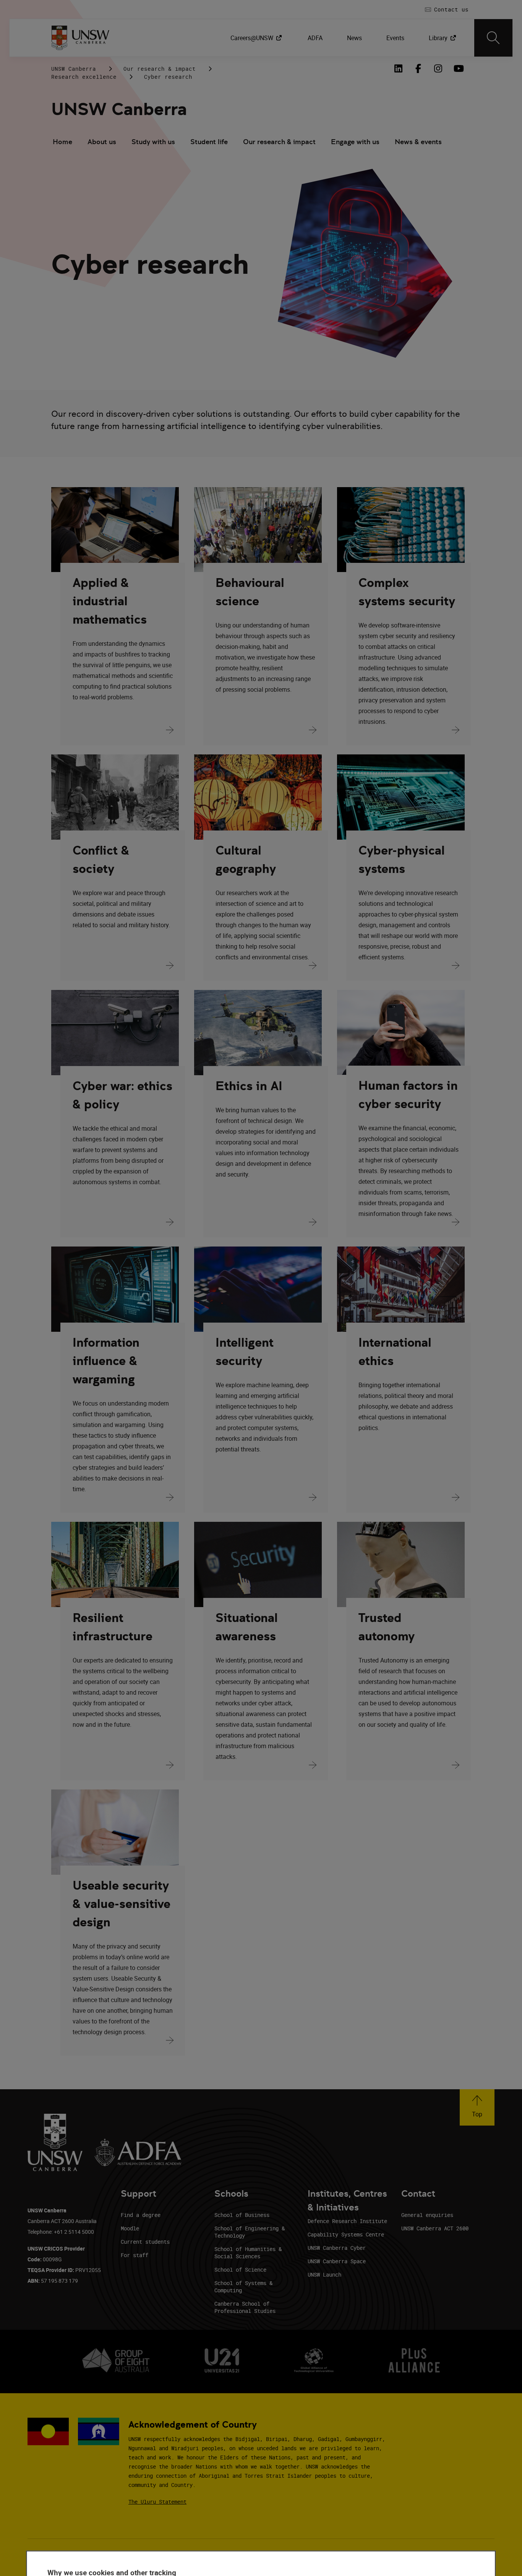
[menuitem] (257, 38)
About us (102, 142)
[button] (477, 2107)
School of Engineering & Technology (250, 2232)
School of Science (240, 2270)
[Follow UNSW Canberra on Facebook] (418, 68)
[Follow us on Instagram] (438, 68)
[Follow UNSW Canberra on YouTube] (458, 68)
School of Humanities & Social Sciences (248, 2253)
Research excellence (84, 77)
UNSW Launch (324, 2275)
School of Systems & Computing (243, 2287)
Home (62, 142)
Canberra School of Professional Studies (245, 2307)
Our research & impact (160, 69)
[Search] (493, 38)
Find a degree (141, 2215)
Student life (209, 142)
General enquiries (427, 2215)
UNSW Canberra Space (337, 2261)
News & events (418, 142)
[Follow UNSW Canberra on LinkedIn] (398, 68)
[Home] (80, 38)
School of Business (242, 2215)
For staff (135, 2255)
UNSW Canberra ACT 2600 (435, 2228)
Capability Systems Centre (346, 2234)
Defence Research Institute (347, 2221)
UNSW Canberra (74, 69)
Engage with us (355, 142)
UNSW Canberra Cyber (337, 2248)
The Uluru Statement (157, 2502)
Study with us (153, 142)
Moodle (130, 2228)
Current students (145, 2242)
